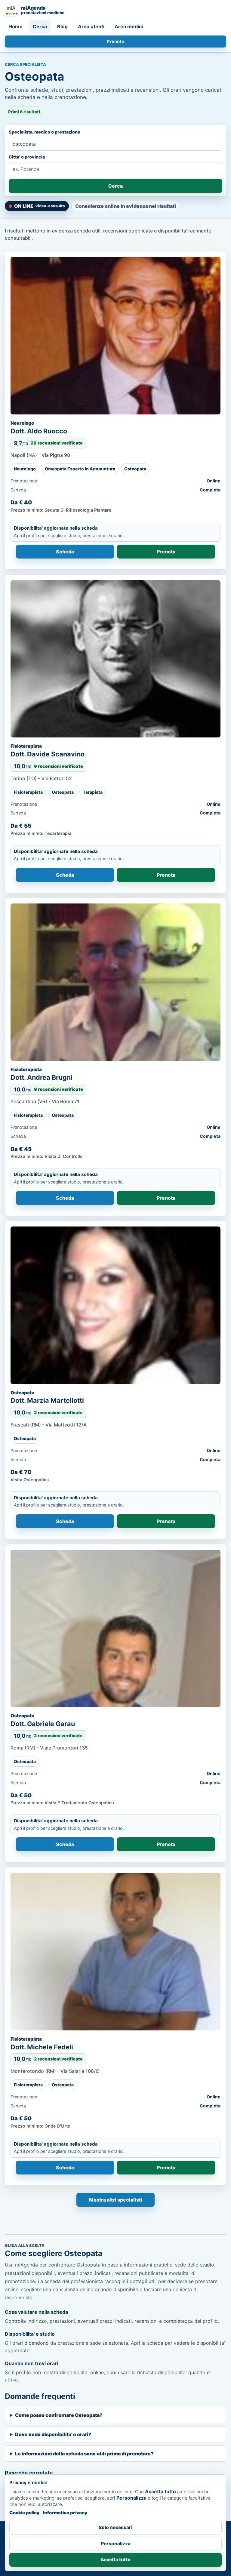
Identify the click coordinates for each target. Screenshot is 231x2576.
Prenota (115, 42)
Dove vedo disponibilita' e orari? (53, 2434)
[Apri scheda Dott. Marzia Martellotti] (115, 1305)
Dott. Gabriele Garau (43, 1724)
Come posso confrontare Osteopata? (59, 2415)
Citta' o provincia (27, 157)
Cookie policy (24, 2513)
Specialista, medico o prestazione (45, 132)
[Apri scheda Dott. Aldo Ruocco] (115, 336)
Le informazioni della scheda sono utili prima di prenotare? (84, 2454)
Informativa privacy (65, 2513)
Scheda (65, 552)
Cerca (40, 26)
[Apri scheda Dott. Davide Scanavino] (115, 659)
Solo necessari (115, 2527)
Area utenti (91, 26)
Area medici (129, 26)
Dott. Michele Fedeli (42, 2047)
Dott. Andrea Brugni (42, 1077)
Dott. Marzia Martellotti (47, 1400)
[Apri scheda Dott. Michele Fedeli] (115, 1952)
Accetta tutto (115, 2560)
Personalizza (116, 2544)
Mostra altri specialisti (116, 2200)
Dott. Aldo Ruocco (39, 431)
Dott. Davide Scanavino (48, 754)
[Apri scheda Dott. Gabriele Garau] (115, 1629)
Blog (62, 26)
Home (15, 26)
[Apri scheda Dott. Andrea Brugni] (115, 982)
